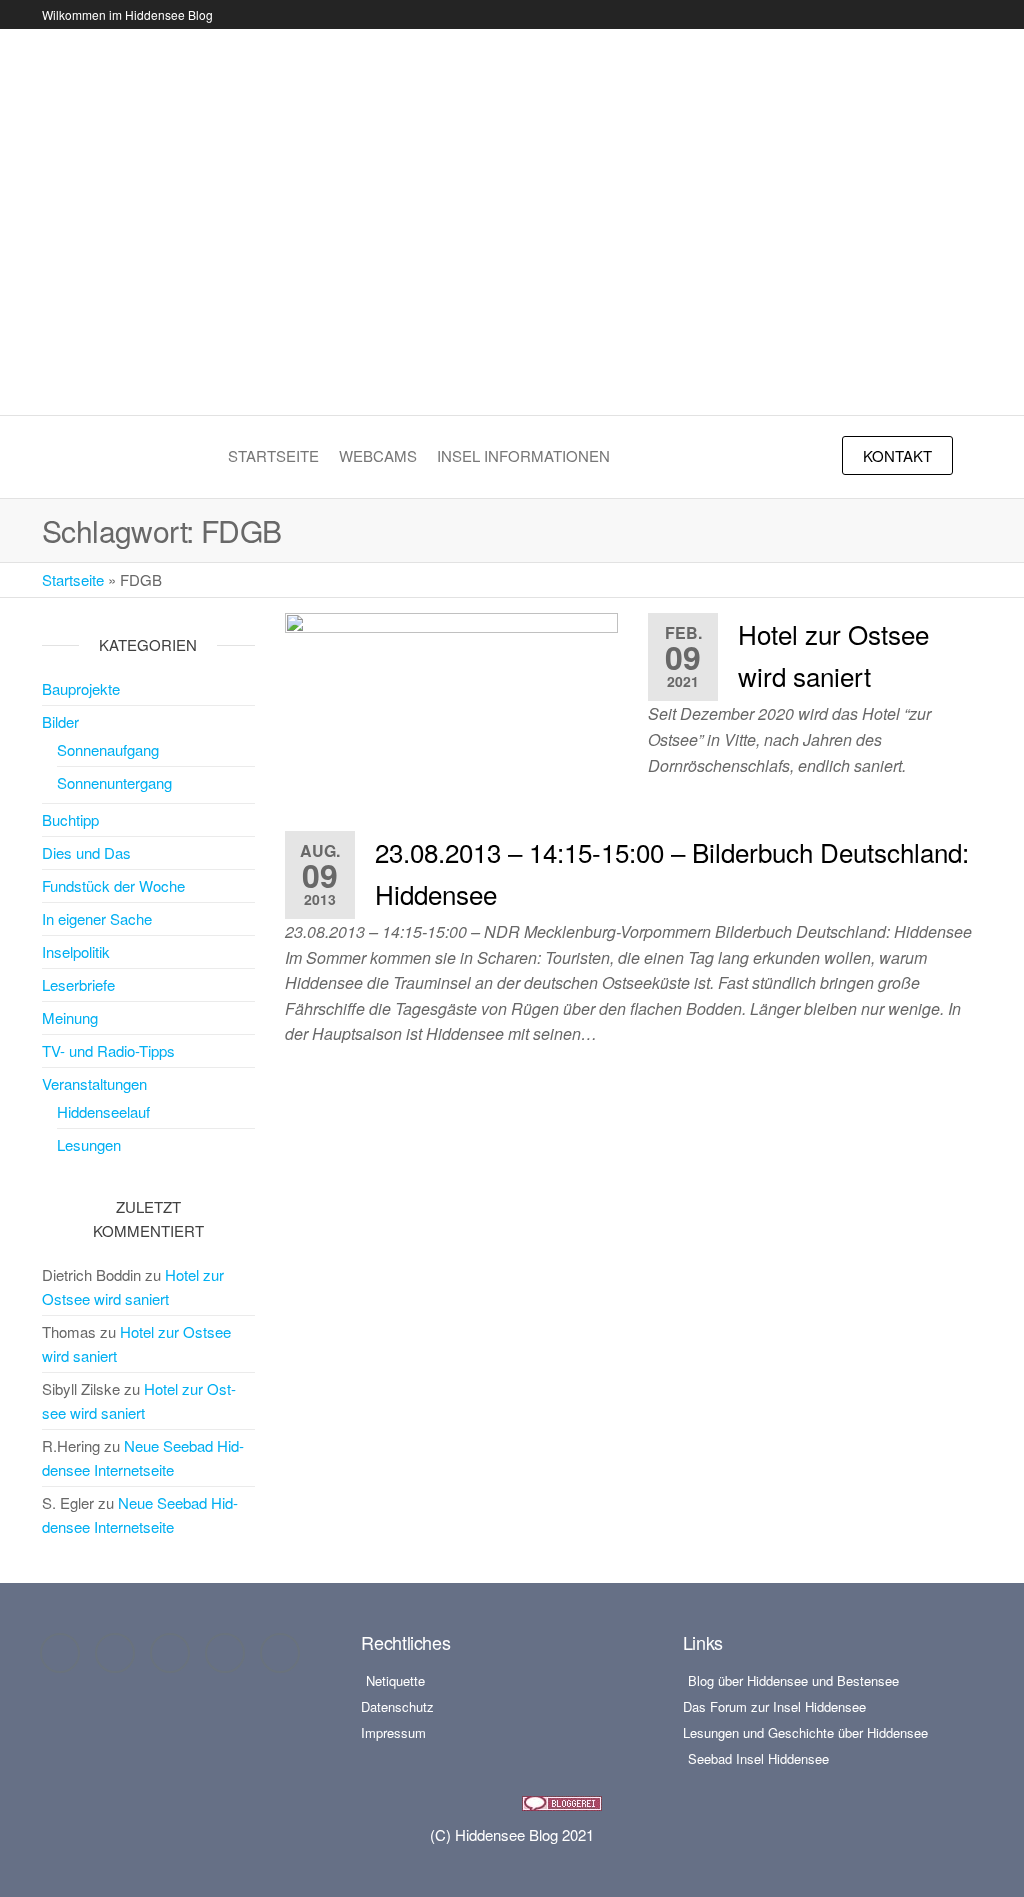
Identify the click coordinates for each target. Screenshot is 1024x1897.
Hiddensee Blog (512, 210)
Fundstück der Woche (113, 885)
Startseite (273, 455)
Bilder (60, 721)
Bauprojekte (81, 688)
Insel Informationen (523, 455)
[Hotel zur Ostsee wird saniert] (452, 704)
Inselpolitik (76, 951)
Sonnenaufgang (108, 749)
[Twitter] (170, 1653)
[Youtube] (225, 1653)
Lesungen (89, 1144)
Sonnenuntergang (114, 782)
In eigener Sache (97, 918)
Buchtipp (70, 819)
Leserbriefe (78, 984)
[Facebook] (60, 1653)
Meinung (70, 1017)
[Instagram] (115, 1653)
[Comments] (280, 1653)
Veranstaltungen (94, 1083)
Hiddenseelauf (103, 1111)
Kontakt (897, 455)
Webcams (378, 455)
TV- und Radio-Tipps (108, 1050)
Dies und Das (86, 852)
